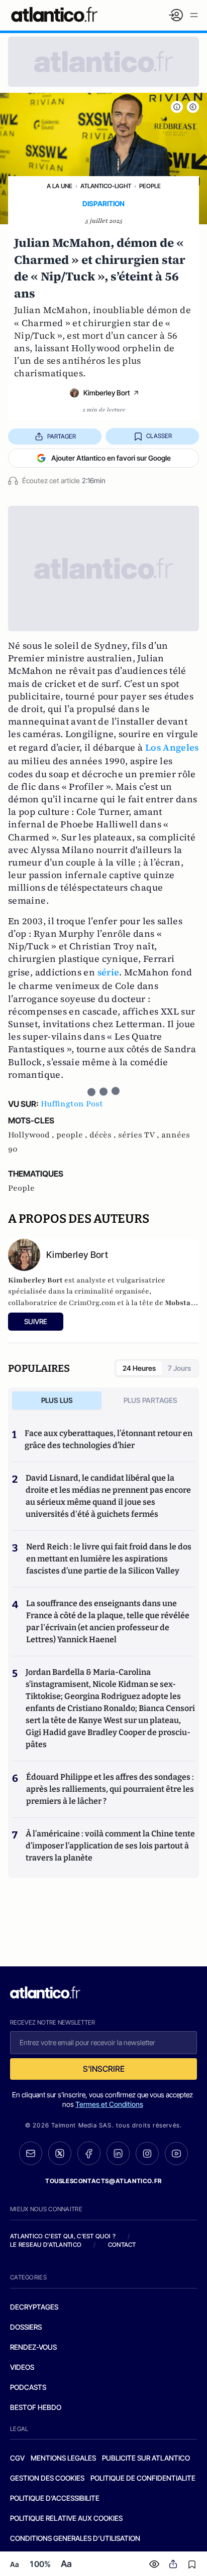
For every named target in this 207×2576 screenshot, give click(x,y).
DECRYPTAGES (34, 2307)
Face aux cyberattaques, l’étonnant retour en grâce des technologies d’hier (109, 1439)
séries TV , (140, 1135)
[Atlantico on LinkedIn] (118, 2153)
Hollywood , (32, 1135)
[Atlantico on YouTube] (176, 2154)
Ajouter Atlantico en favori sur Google (111, 458)
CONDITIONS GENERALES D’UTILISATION (75, 2538)
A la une (60, 186)
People (150, 186)
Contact (122, 2245)
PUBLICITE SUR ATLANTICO (146, 2458)
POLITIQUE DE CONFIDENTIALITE (143, 2478)
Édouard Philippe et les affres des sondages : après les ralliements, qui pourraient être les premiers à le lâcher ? (110, 1789)
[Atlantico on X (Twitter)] (60, 2153)
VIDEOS (22, 2367)
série (109, 972)
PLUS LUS (57, 1400)
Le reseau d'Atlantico (46, 2245)
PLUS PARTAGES (150, 1400)
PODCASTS (28, 2387)
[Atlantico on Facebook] (89, 2153)
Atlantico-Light (106, 186)
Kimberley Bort (107, 393)
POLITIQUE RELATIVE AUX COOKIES (66, 2518)
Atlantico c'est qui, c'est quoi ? (63, 2236)
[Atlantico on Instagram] (147, 2154)
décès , (104, 1135)
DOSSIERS (26, 2327)
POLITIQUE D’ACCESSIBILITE (55, 2498)
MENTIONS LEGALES (63, 2458)
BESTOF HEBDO (36, 2407)
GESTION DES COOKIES (47, 2478)
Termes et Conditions (109, 2104)
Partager (62, 436)
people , (73, 1135)
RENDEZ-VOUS (33, 2347)
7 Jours (179, 1368)
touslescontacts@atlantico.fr (103, 2181)
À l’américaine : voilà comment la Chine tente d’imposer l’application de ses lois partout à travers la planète (110, 1846)
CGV (17, 2458)
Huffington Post (72, 1104)
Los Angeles (172, 747)
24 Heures (139, 1368)
